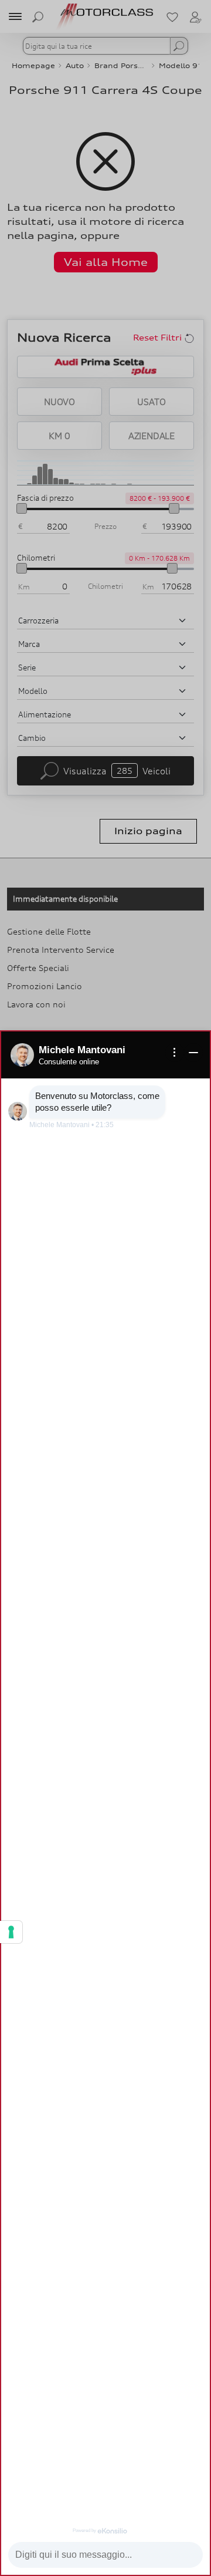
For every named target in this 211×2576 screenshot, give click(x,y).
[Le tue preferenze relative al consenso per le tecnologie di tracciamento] (11, 1932)
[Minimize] (193, 1053)
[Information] (175, 1053)
